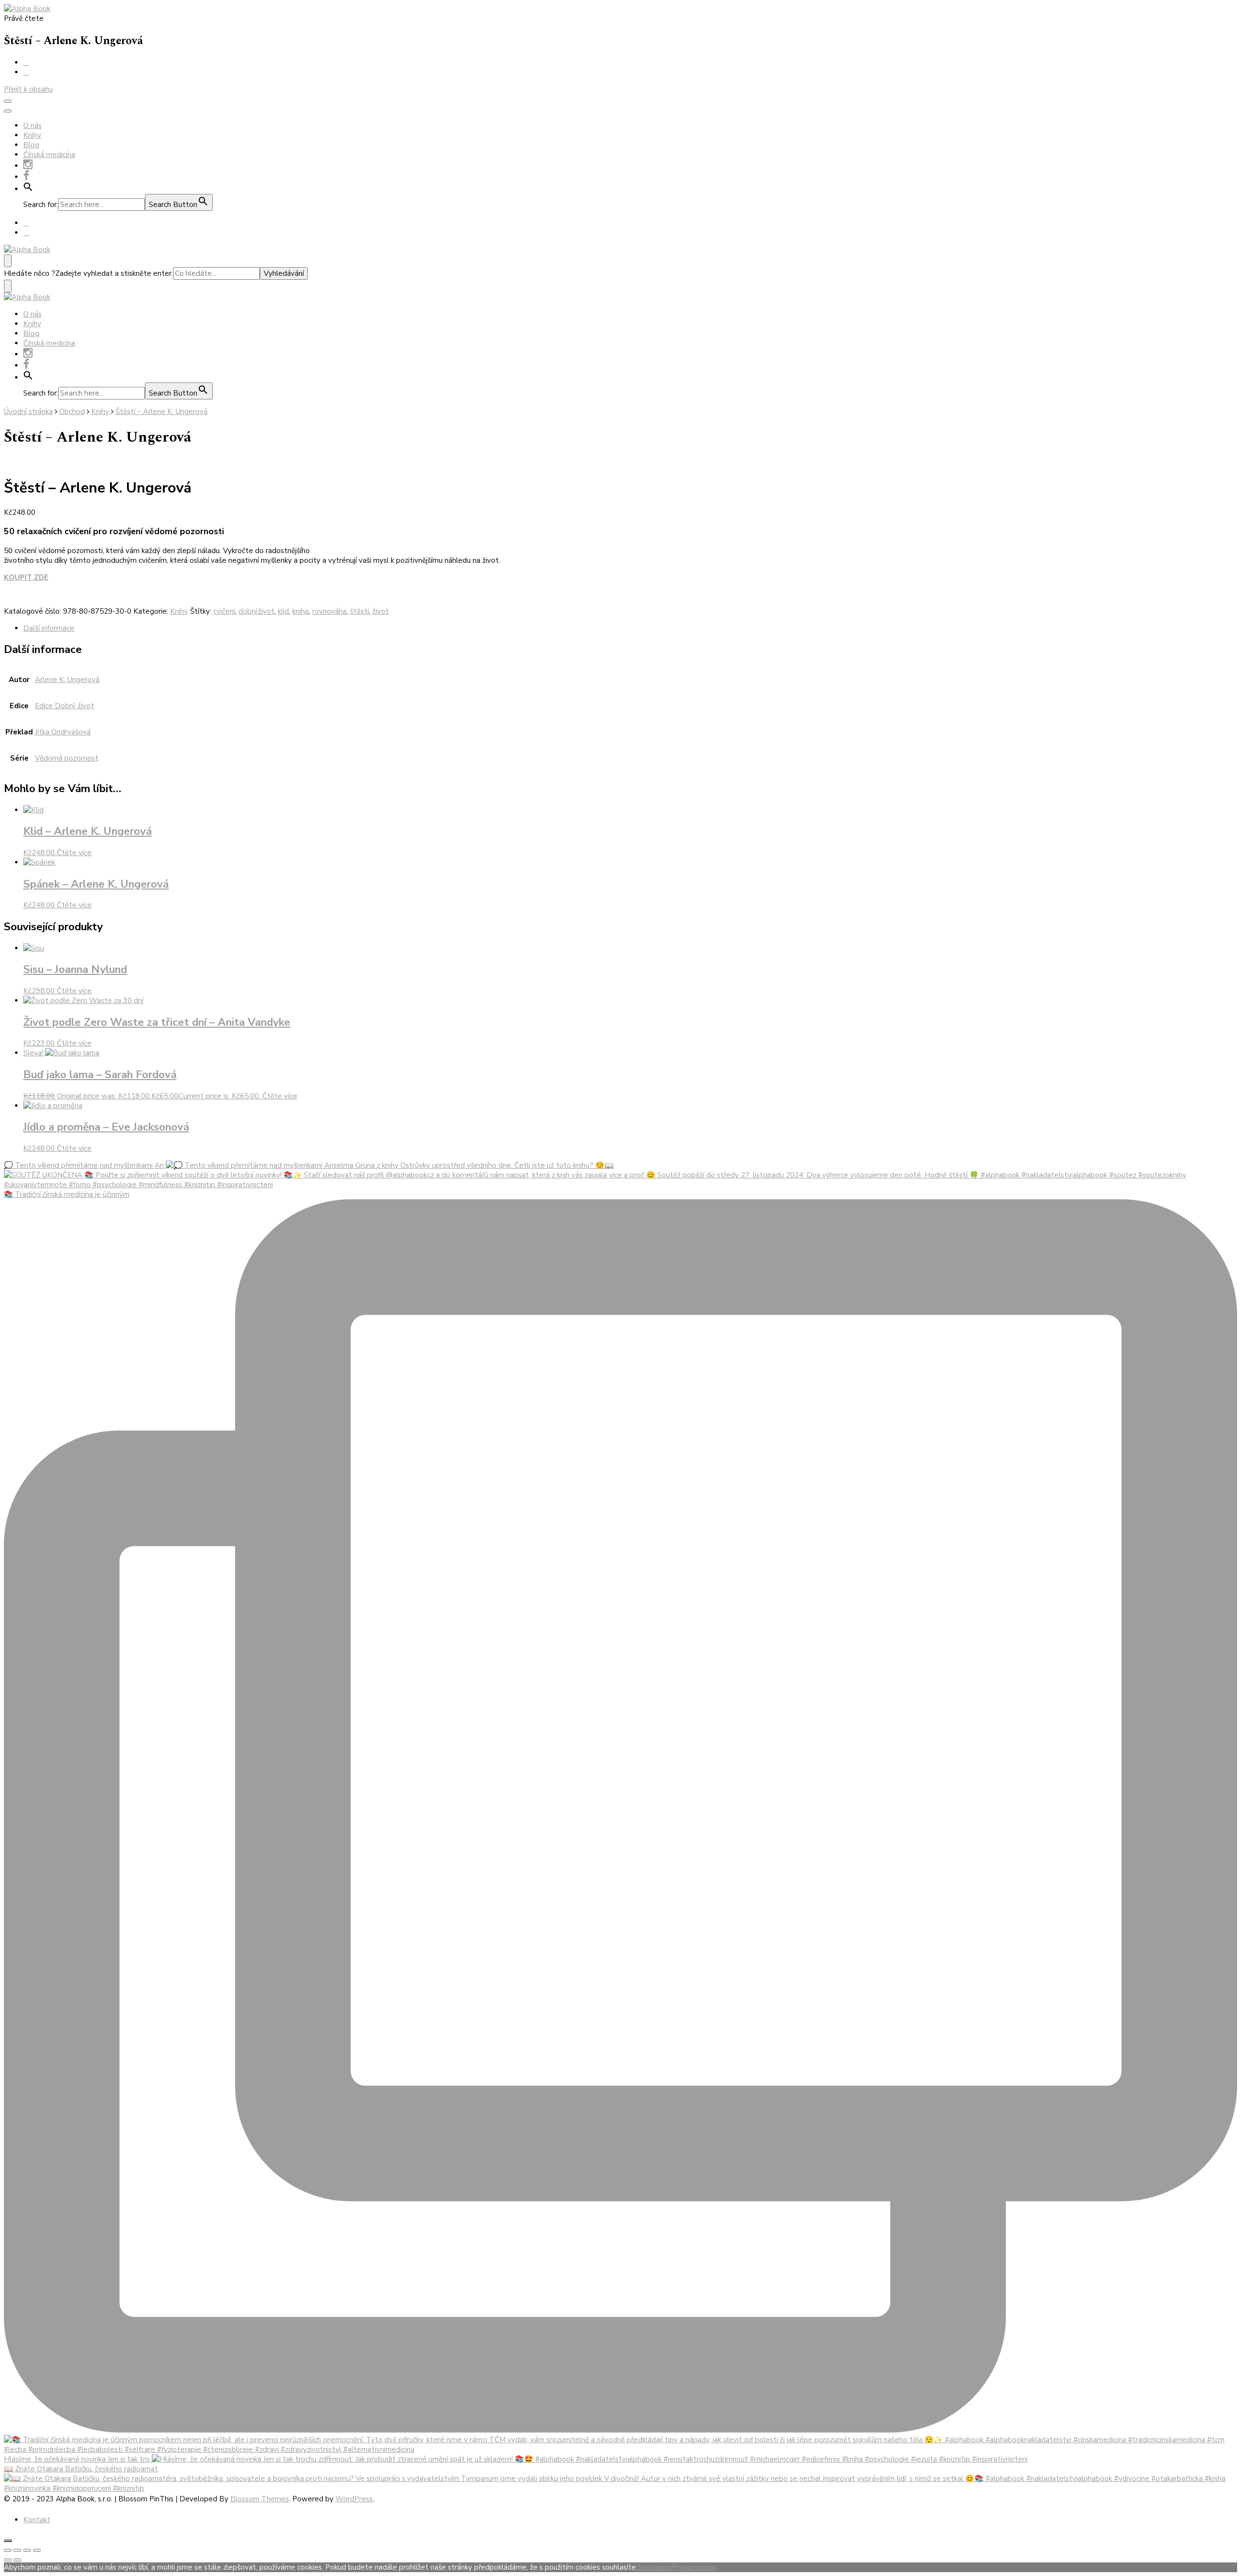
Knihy (32, 135)
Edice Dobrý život (64, 706)
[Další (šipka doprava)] (17, 2560)
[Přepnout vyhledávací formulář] (8, 261)
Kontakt (37, 2520)
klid (283, 611)
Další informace (49, 628)
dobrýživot (256, 611)
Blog (31, 145)
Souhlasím (654, 2567)
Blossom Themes (260, 2499)
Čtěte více (74, 853)
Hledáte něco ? (30, 273)
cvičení (224, 611)
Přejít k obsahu (28, 89)
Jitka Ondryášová (63, 732)
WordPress (354, 2499)
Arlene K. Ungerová (67, 680)
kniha (301, 611)
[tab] (630, 628)
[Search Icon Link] (28, 189)
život (381, 611)
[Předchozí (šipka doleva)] (8, 2560)
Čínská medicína (49, 155)
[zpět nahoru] (8, 2541)
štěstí (359, 611)
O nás (32, 126)
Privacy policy (693, 2567)
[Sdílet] (17, 2550)
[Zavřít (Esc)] (8, 2550)
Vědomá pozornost (67, 758)
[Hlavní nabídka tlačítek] (8, 101)
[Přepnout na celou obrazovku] (27, 2550)
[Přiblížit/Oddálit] (37, 2550)
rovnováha (329, 611)
